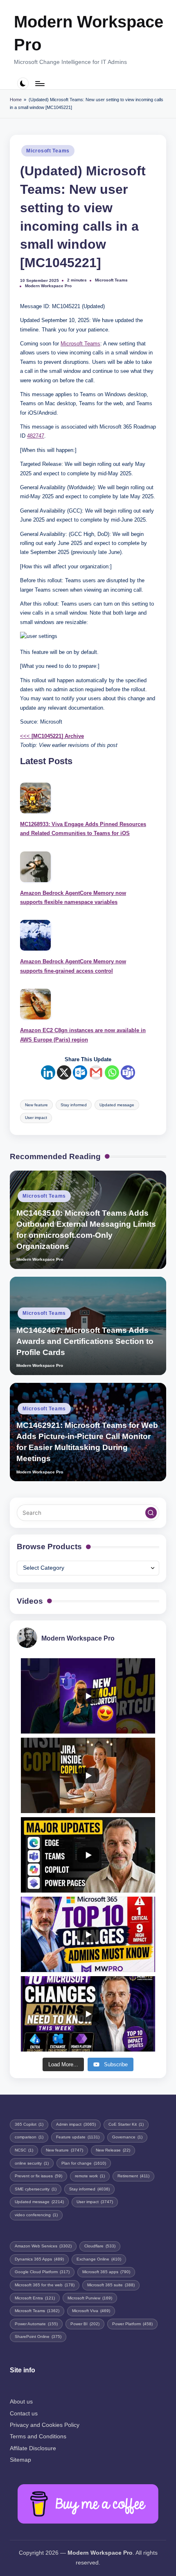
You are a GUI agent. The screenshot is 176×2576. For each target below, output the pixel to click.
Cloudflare (100, 2246)
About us (21, 2402)
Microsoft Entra (35, 2298)
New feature (36, 1105)
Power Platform (132, 2324)
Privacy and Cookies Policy (45, 2425)
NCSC (24, 2150)
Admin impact (76, 2124)
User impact (36, 1118)
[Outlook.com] (80, 1072)
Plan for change (84, 2163)
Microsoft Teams (48, 151)
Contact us (24, 2414)
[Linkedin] (48, 1072)
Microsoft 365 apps (106, 2272)
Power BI (85, 2324)
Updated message (117, 1105)
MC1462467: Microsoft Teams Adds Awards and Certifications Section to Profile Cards (85, 1341)
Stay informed (74, 1105)
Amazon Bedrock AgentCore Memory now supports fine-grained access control (73, 966)
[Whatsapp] (112, 1072)
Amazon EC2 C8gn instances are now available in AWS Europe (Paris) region (83, 1035)
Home (16, 100)
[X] (64, 1072)
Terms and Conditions (38, 2436)
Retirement (133, 2176)
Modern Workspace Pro (89, 33)
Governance (127, 2137)
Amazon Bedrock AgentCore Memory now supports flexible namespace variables (73, 898)
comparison (29, 2137)
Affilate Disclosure (33, 2448)
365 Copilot (29, 2124)
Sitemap (20, 2460)
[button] (151, 1513)
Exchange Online (99, 2259)
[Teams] (128, 1072)
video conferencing (36, 2215)
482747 (36, 436)
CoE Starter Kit (126, 2124)
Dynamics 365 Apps (39, 2259)
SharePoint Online (38, 2337)
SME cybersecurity (36, 2189)
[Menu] (39, 83)
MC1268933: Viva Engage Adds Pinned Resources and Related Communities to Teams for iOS (83, 829)
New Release (113, 2150)
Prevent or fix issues (38, 2176)
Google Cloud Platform (42, 2272)
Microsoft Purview (90, 2298)
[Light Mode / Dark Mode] (23, 83)
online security (32, 2163)
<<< (52, 736)
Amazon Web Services (43, 2246)
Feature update (78, 2137)
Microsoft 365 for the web (45, 2285)
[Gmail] (96, 1072)
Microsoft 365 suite (111, 2285)
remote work (90, 2176)
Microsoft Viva (91, 2311)
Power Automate (36, 2324)
